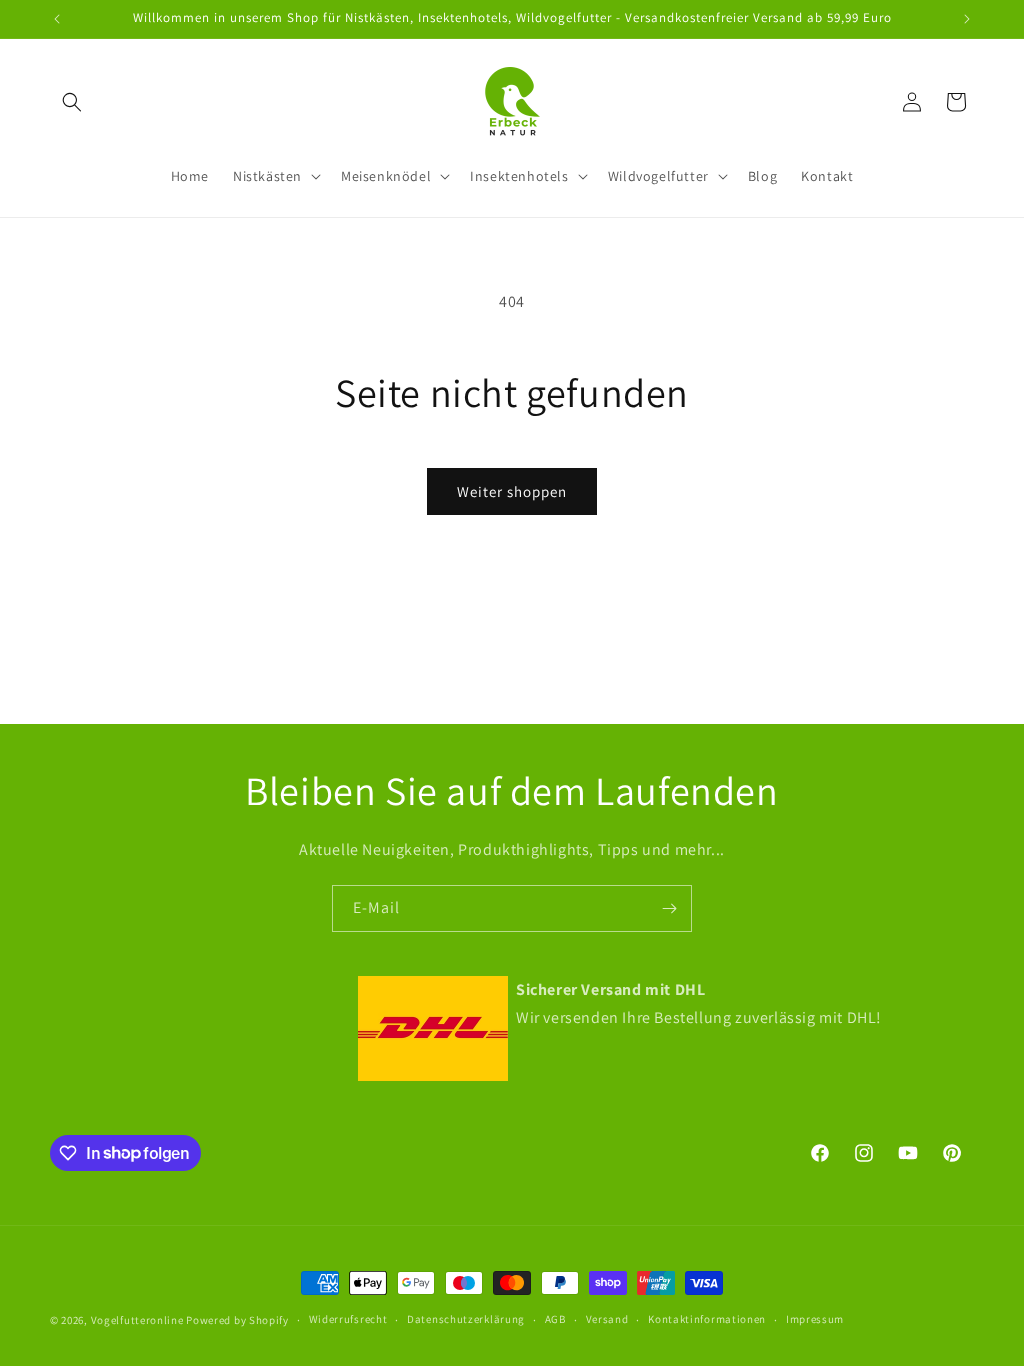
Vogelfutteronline (137, 1320)
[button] (72, 102)
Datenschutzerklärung (466, 1319)
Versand (607, 1319)
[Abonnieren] (669, 908)
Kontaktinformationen (707, 1319)
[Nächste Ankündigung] (967, 19)
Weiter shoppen (512, 491)
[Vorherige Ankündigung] (57, 19)
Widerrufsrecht (348, 1319)
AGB (555, 1319)
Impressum (815, 1319)
